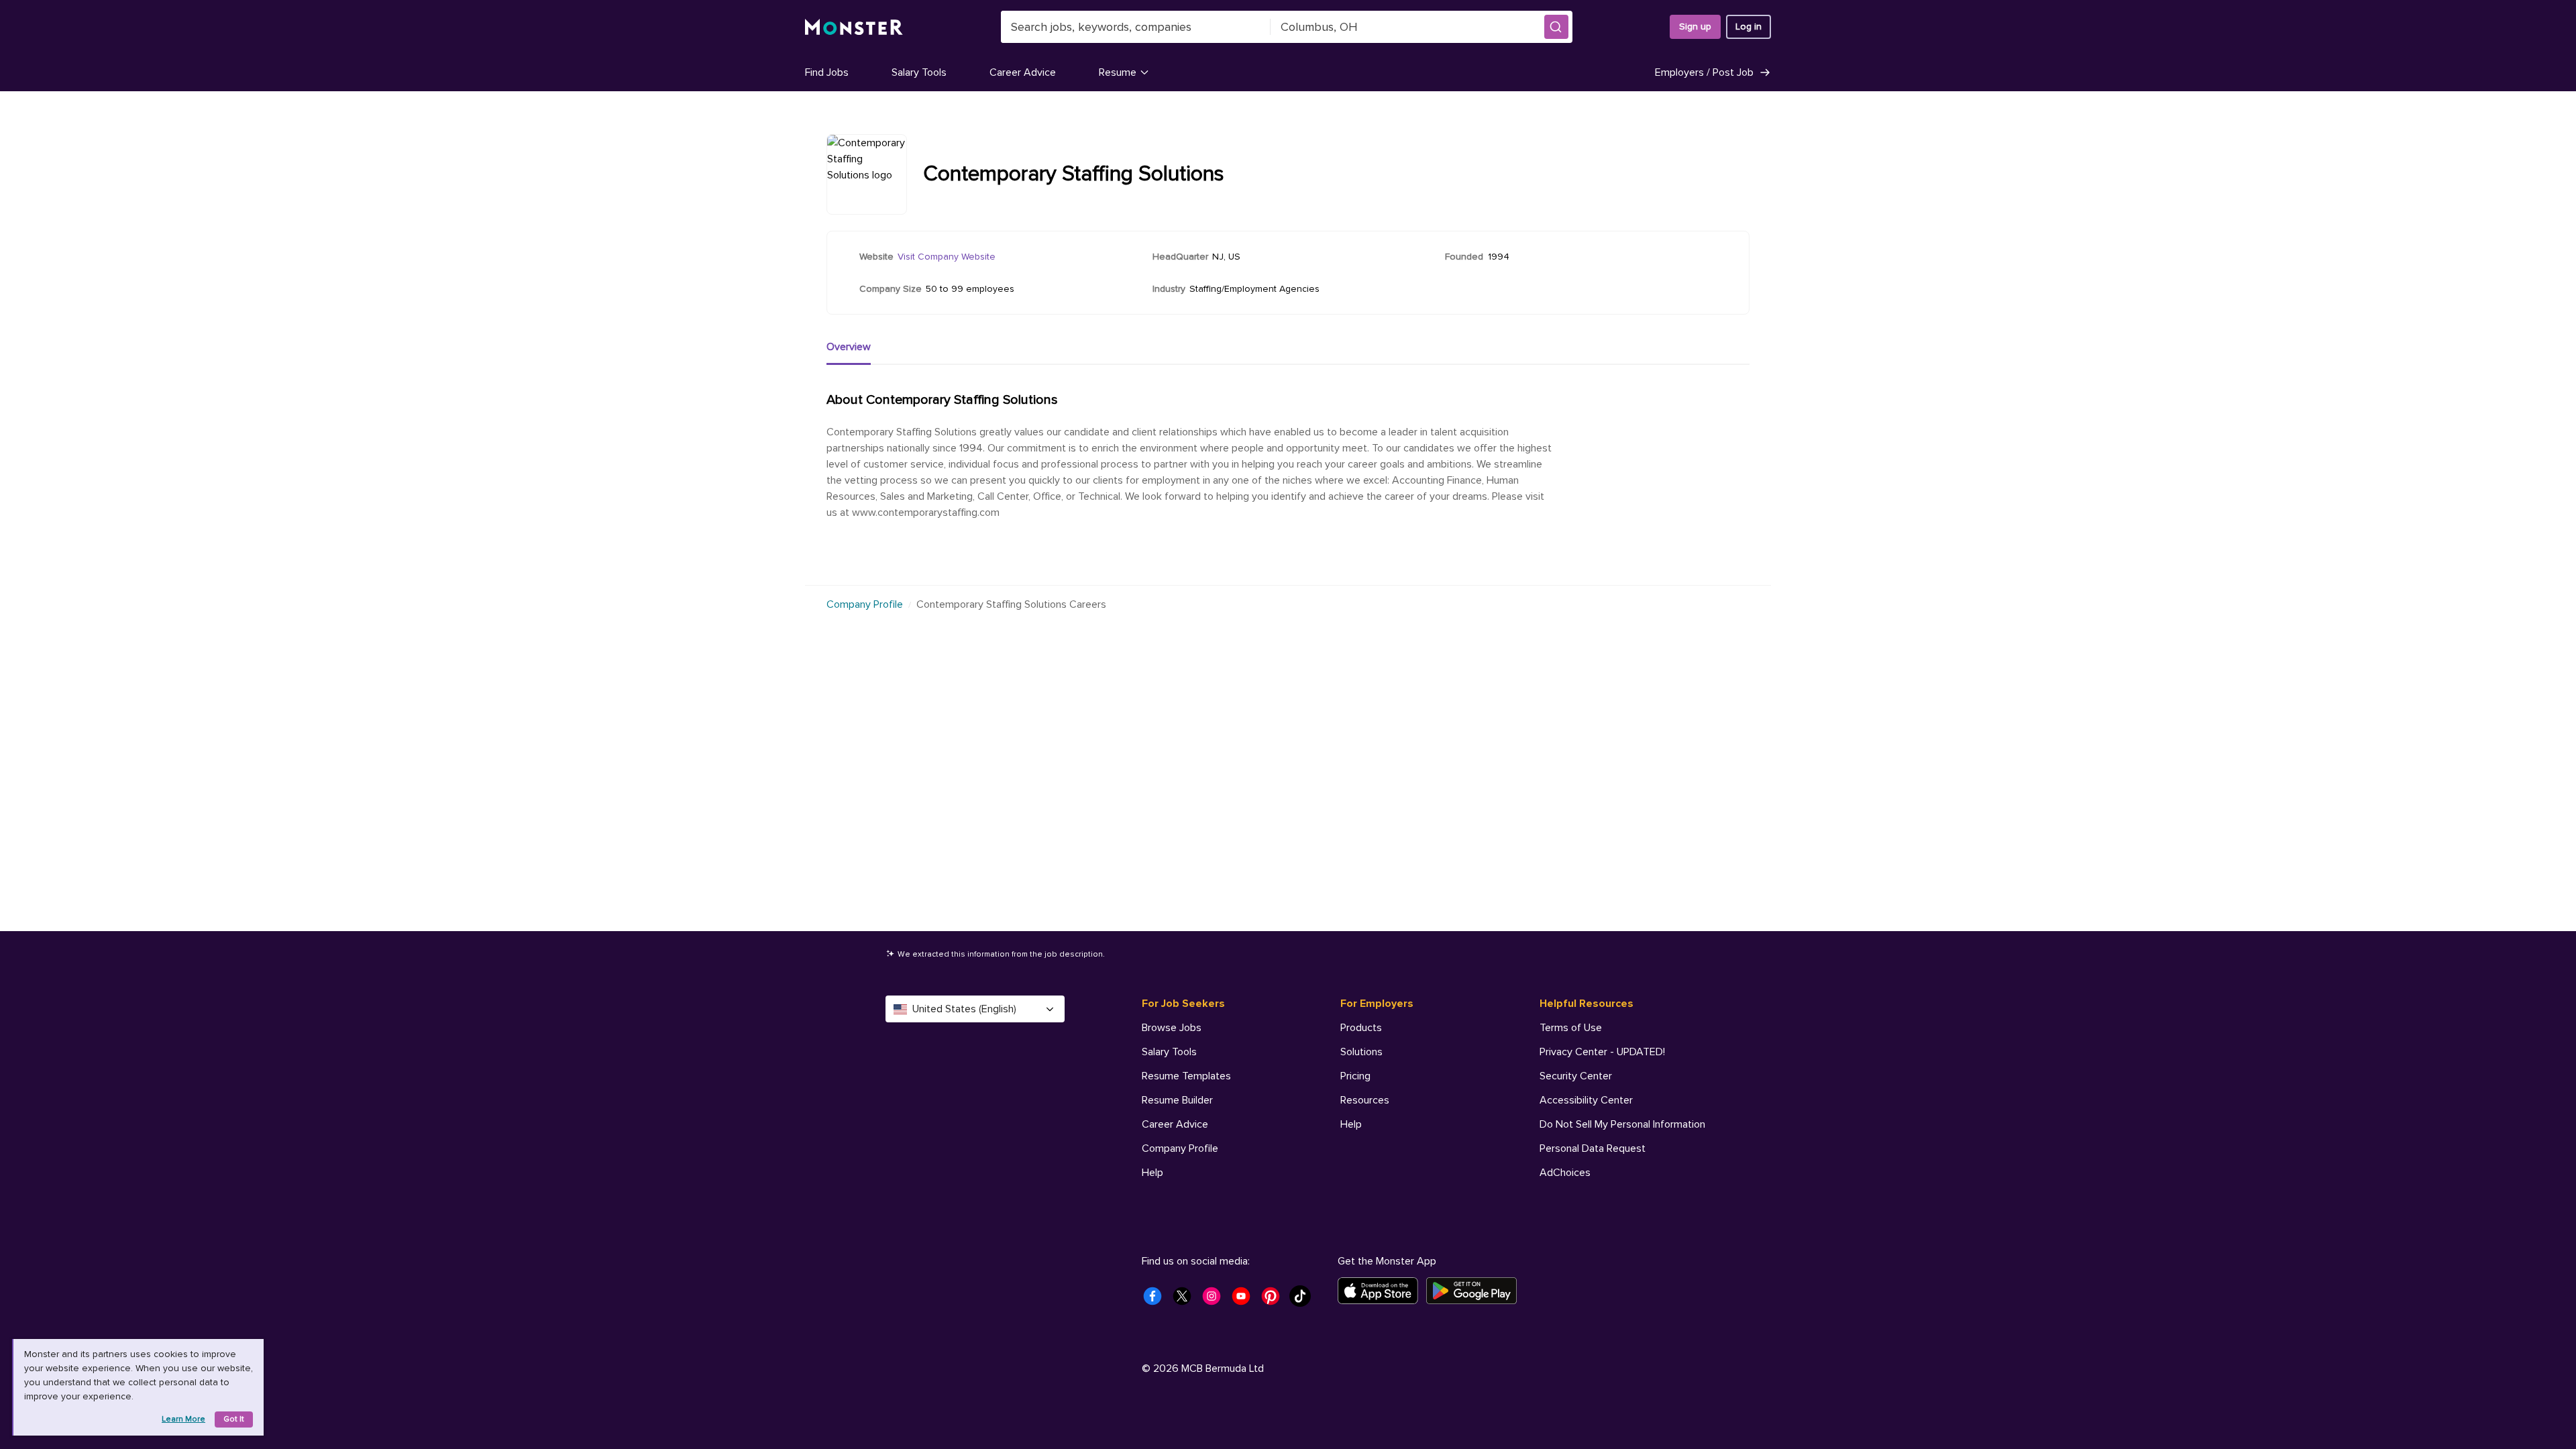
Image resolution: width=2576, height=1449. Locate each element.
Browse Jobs (1172, 1028)
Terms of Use (1571, 1028)
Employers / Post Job (1704, 72)
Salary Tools (919, 72)
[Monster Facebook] (1157, 1300)
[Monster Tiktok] (1304, 1300)
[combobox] (1136, 27)
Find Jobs (827, 72)
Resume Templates (1186, 1076)
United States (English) (964, 1009)
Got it (234, 1419)
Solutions (1361, 1052)
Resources (1365, 1100)
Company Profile (865, 604)
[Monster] (854, 27)
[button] (1556, 27)
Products (1361, 1028)
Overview (849, 347)
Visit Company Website (947, 257)
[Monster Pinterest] (1275, 1300)
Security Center (1576, 1076)
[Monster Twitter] (1186, 1300)
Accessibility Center (1586, 1100)
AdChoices (1565, 1173)
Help (1152, 1173)
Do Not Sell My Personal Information (1622, 1124)
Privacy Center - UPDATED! (1602, 1052)
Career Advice (1023, 72)
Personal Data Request (1593, 1148)
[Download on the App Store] (1382, 1291)
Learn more (183, 1419)
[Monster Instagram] (1216, 1300)
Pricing (1355, 1076)
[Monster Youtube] (1245, 1300)
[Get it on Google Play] (1475, 1291)
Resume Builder (1177, 1100)
